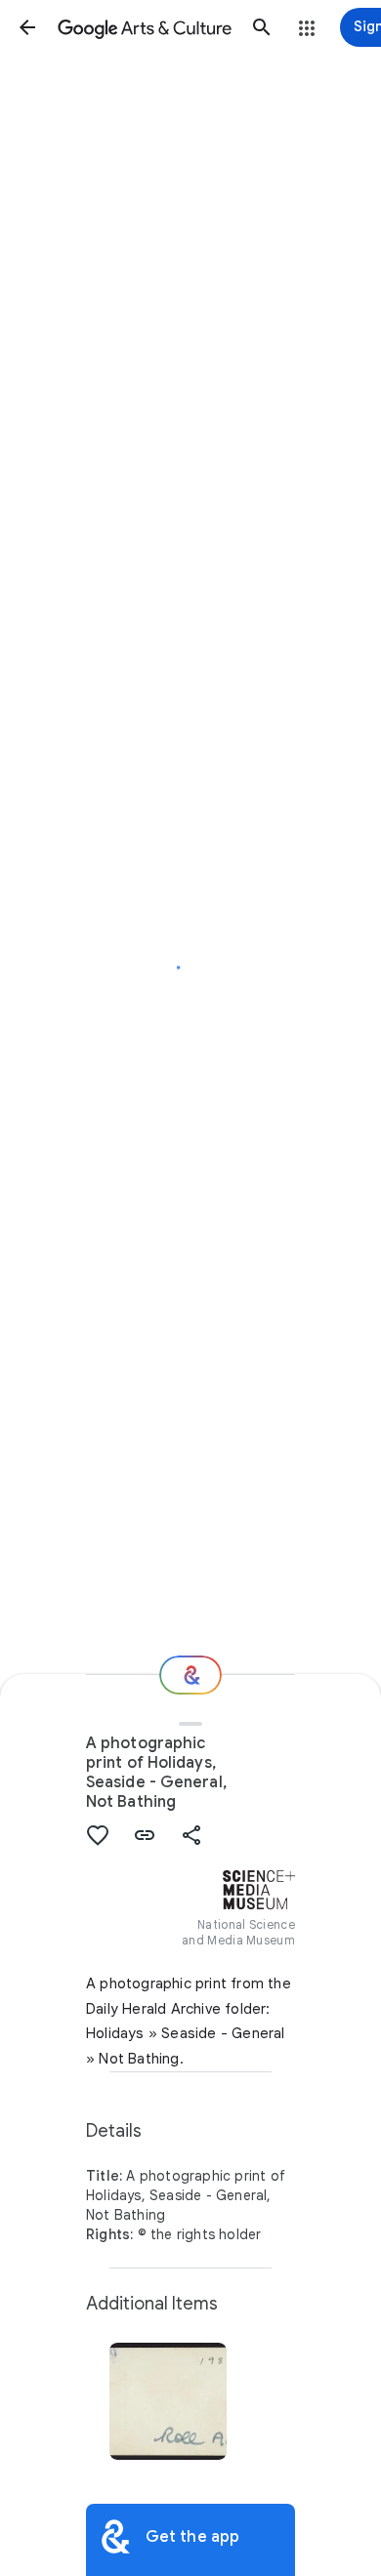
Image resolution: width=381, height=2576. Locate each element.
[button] (27, 27)
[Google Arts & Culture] (145, 27)
